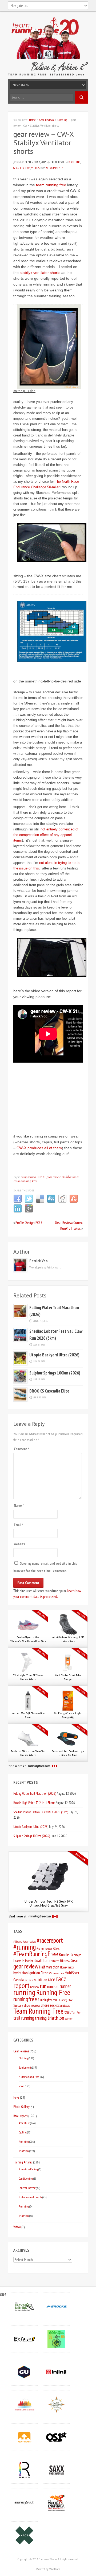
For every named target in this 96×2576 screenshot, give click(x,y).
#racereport (50, 1940)
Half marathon (49, 1967)
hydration (21, 1973)
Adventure (24, 2123)
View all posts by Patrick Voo (45, 1267)
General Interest (27, 2188)
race (52, 1979)
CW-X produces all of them (39, 1148)
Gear (74, 1960)
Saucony (18, 2006)
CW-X (41, 1177)
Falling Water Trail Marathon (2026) (35, 1793)
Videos (35, 168)
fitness (65, 1961)
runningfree (25, 1999)
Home (32, 120)
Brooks (64, 1955)
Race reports (20, 2116)
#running (25, 1947)
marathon (58, 1973)
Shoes (45, 2005)
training (41, 2018)
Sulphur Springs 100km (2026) (55, 1373)
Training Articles (23, 2162)
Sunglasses (64, 2006)
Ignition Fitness (40, 1973)
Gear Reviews (47, 120)
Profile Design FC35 (29, 1223)
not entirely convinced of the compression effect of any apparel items (46, 835)
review (35, 1987)
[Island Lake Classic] (25, 2404)
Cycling (23, 2132)
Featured (54, 1961)
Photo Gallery (21, 2107)
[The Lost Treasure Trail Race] (57, 2404)
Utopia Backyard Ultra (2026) (54, 1355)
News (16, 2097)
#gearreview (29, 1941)
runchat (53, 1987)
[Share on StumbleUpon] (74, 1202)
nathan (29, 1980)
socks (54, 2005)
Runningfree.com (48, 2000)
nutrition (41, 1980)
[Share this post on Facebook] (18, 1202)
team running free (51, 185)
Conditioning (26, 2178)
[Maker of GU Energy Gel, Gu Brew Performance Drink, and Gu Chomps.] (25, 2372)
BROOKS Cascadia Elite (49, 1391)
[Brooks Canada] (57, 2306)
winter (69, 2019)
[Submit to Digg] (51, 1202)
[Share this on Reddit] (62, 1202)
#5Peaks (18, 1941)
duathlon (41, 1960)
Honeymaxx (67, 1967)
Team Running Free (25, 1181)
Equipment (25, 2067)
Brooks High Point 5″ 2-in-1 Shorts (34, 1803)
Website (20, 1544)
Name (19, 1506)
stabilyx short (70, 1177)
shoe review (32, 2005)
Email (19, 1525)
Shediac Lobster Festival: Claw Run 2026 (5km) (41, 1812)
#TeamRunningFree (36, 1954)
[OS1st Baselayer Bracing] (57, 2437)
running (24, 1992)
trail (67, 2012)
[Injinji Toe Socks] (57, 2372)
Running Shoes (66, 2000)
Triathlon (24, 2151)
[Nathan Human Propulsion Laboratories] (25, 2437)
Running (24, 2142)
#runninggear (44, 1948)
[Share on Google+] (29, 1212)
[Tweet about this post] (29, 1202)
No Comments (55, 168)
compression (28, 1177)
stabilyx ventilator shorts (40, 273)
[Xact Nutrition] (25, 2535)
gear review (53, 1177)
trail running (24, 2018)
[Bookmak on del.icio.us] (40, 1202)
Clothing (62, 120)
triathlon (56, 2018)
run (43, 1986)
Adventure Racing (28, 2169)
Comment (21, 1449)
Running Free (53, 1992)
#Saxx (56, 1948)
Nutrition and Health (30, 2197)
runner (65, 1986)
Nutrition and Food (29, 2077)
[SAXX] (57, 2470)
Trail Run (76, 2013)
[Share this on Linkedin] (18, 1212)
